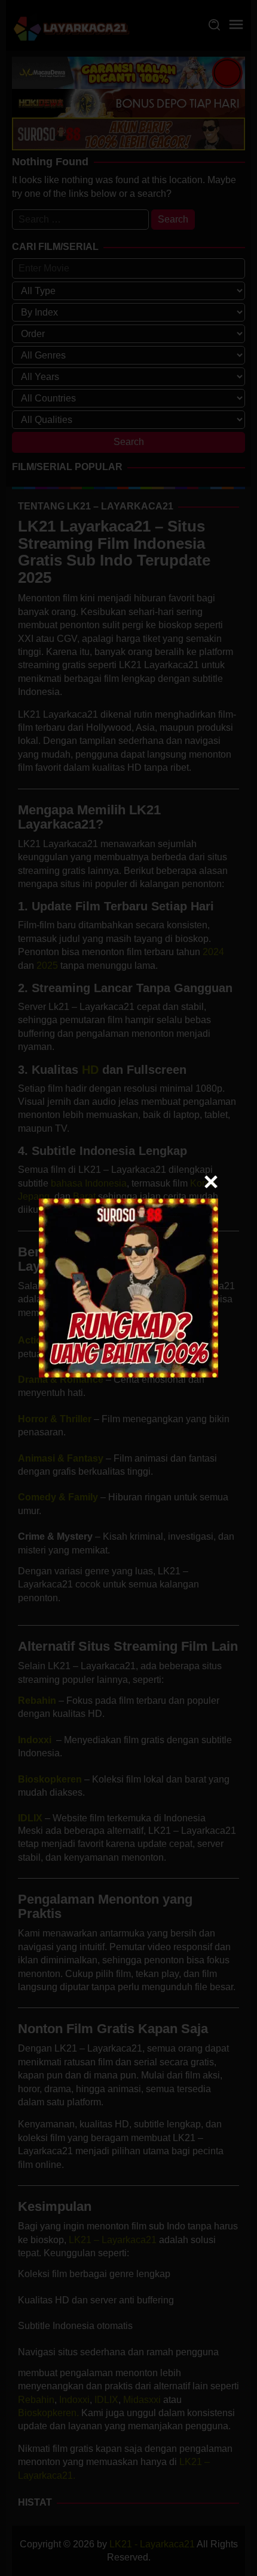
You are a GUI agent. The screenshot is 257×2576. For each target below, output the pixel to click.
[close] (211, 1182)
